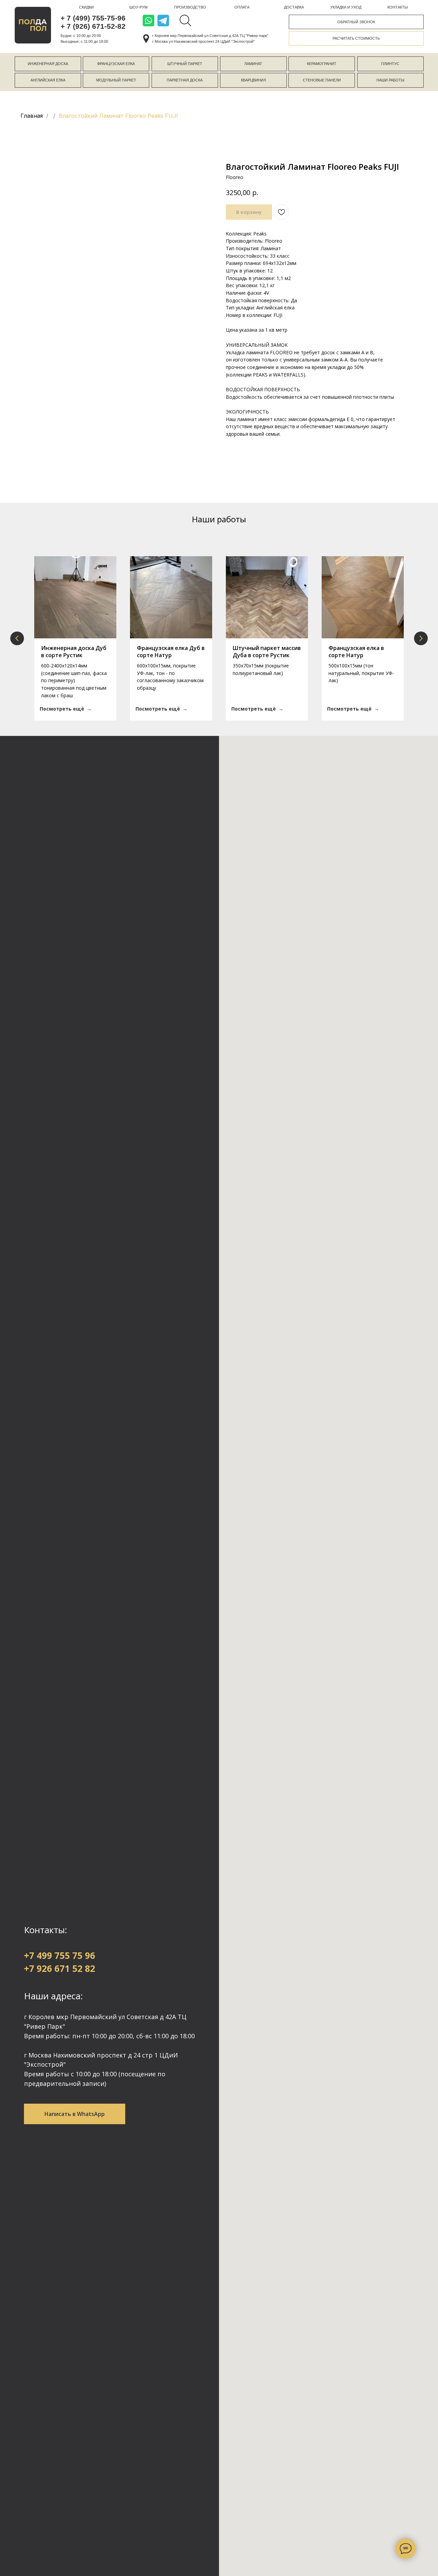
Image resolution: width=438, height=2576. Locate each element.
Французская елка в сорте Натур (356, 652)
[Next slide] (421, 638)
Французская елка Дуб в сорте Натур (171, 652)
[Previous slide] (17, 638)
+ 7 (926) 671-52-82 (93, 26)
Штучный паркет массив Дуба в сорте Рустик (267, 652)
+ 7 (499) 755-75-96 (93, 18)
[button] (356, 22)
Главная (32, 116)
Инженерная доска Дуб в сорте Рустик (74, 652)
